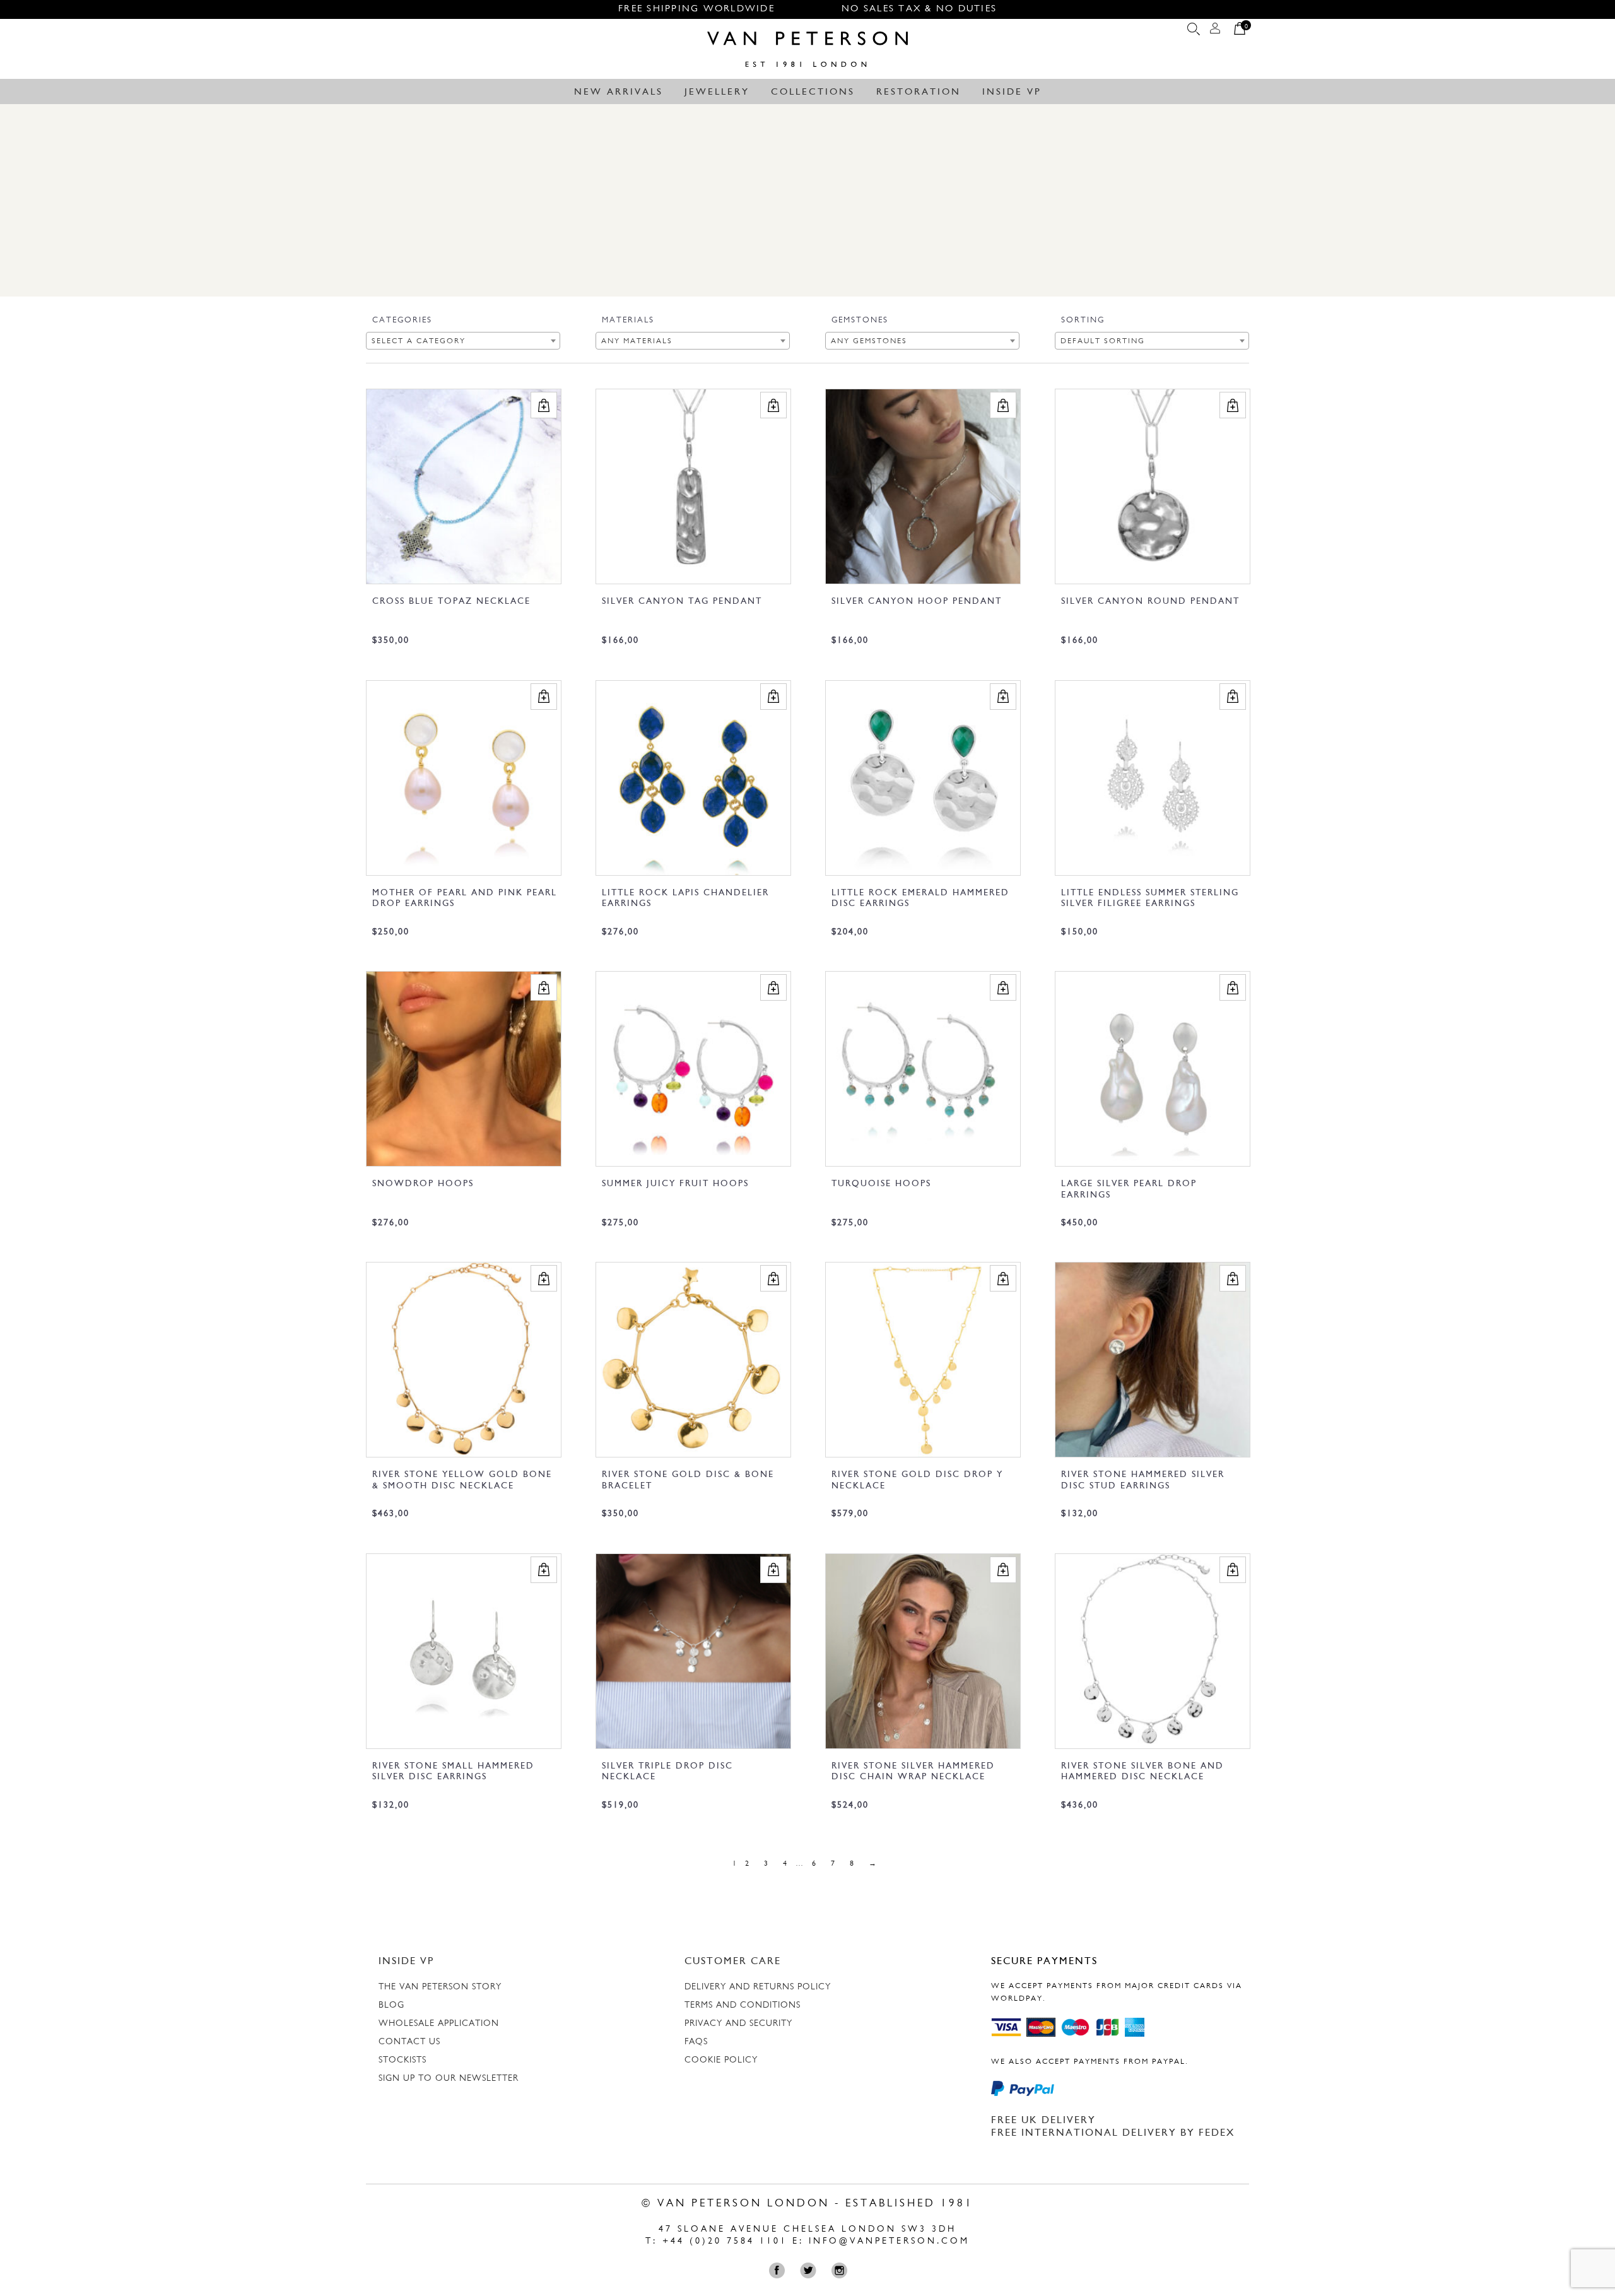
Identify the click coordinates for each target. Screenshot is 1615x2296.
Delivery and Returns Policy (758, 1987)
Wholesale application (439, 2024)
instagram (842, 2270)
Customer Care (733, 1962)
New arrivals (619, 92)
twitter (811, 2270)
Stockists (402, 2060)
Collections (813, 92)
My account (1215, 32)
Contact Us (409, 2042)
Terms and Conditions (743, 2005)
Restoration (919, 92)
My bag (1240, 32)
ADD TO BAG (544, 405)
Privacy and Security (738, 2024)
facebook (780, 2270)
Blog (391, 2005)
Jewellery (717, 92)
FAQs (696, 2042)
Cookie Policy (721, 2060)
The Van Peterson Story (440, 1987)
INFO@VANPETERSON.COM (889, 2241)
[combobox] (463, 341)
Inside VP (1012, 92)
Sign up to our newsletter (449, 2079)
